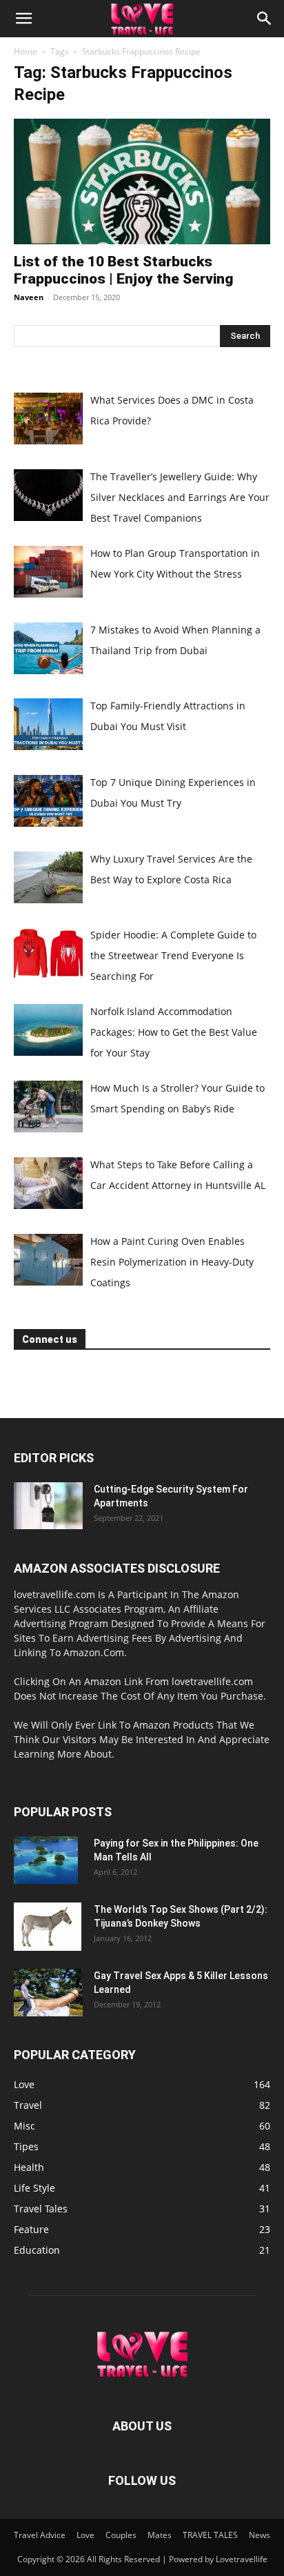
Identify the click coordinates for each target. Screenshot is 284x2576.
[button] (23, 19)
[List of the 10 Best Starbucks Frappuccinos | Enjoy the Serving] (142, 181)
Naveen (29, 297)
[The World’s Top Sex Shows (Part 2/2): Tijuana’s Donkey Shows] (48, 1927)
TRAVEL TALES (210, 2535)
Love (85, 2535)
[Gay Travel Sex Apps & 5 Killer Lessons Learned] (48, 1993)
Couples (121, 2535)
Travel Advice (40, 2535)
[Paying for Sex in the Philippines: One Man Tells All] (46, 1860)
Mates (160, 2535)
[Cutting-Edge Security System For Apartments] (48, 1506)
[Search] (265, 19)
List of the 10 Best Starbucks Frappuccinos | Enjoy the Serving (123, 270)
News (260, 2535)
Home (26, 51)
